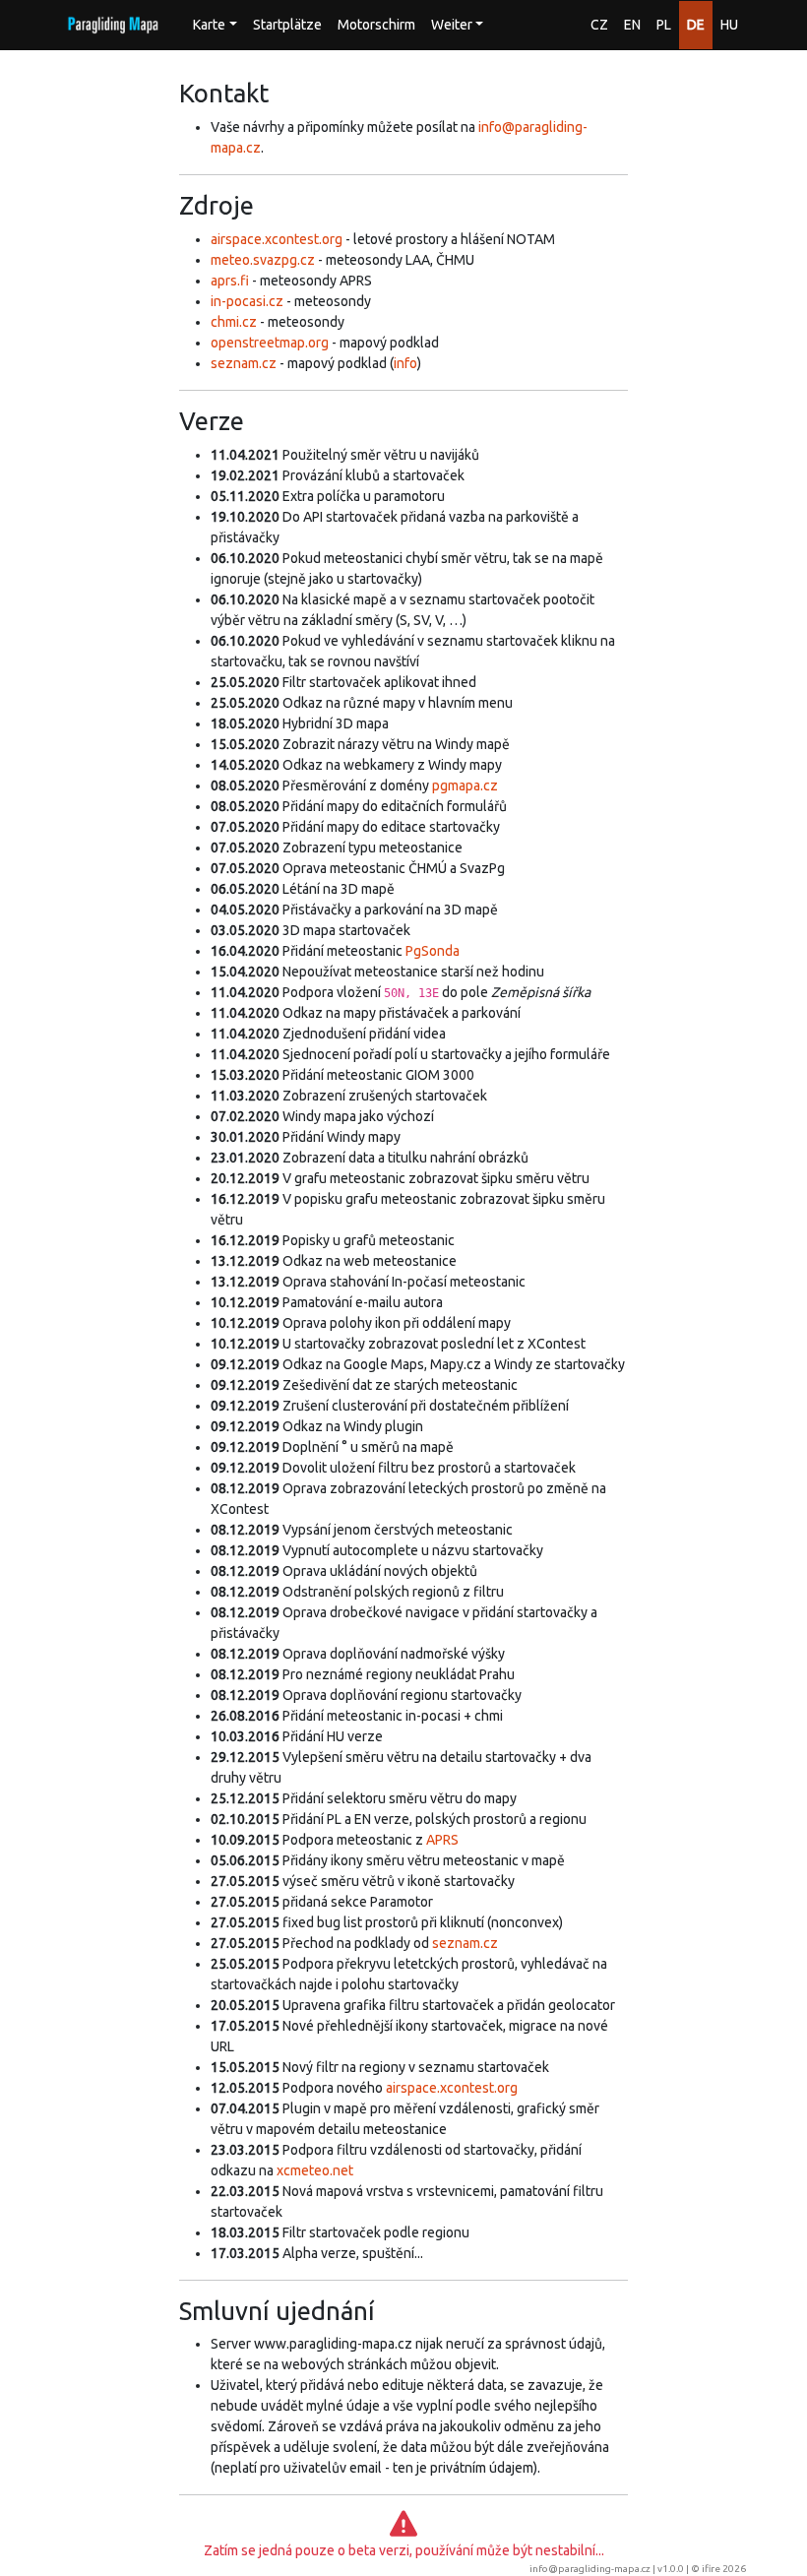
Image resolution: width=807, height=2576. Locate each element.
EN (632, 25)
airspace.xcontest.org (277, 239)
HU (729, 25)
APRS (442, 1840)
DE (696, 25)
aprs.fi (230, 281)
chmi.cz (234, 322)
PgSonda (433, 951)
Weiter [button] (452, 25)
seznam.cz (244, 363)
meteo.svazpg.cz (263, 260)
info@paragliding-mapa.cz (590, 2569)
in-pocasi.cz (247, 301)
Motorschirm (376, 25)
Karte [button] (209, 25)
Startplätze (287, 25)
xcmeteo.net (315, 2170)
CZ (599, 25)
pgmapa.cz (465, 785)
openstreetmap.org (270, 343)
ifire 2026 (724, 2569)
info (405, 363)
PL (664, 25)
